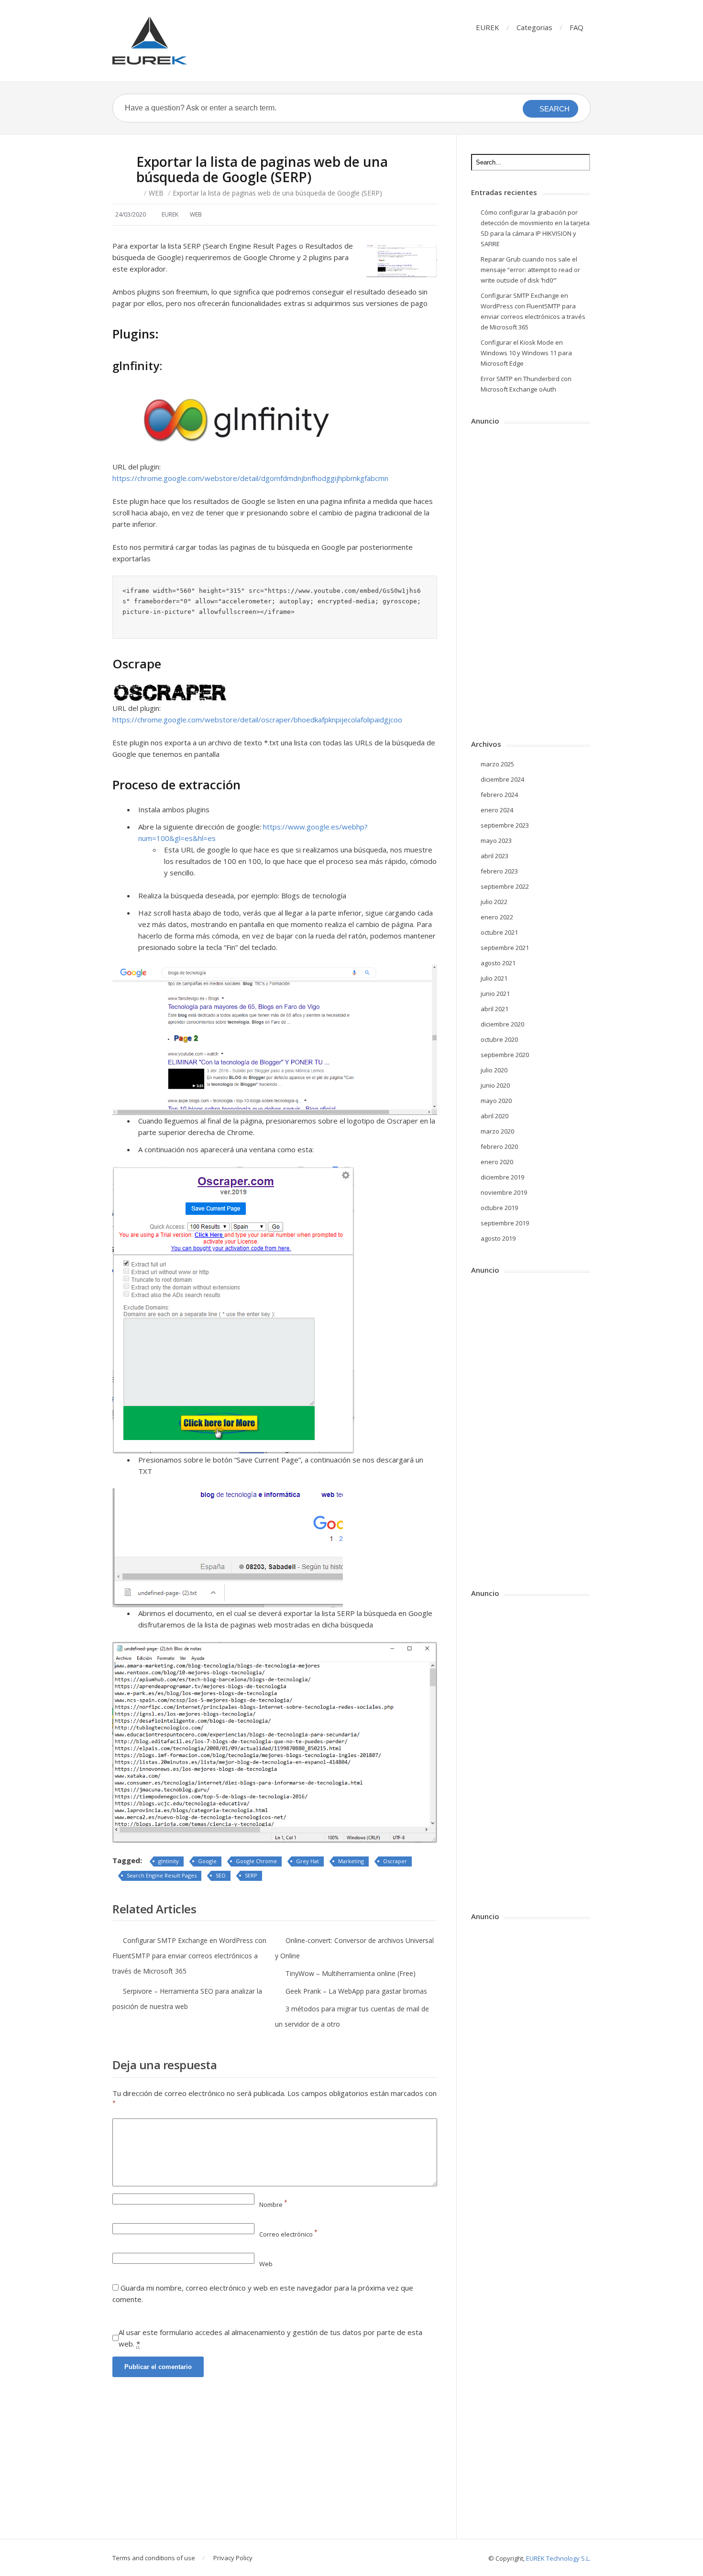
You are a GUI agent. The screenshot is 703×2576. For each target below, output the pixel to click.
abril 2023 (494, 856)
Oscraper (395, 1861)
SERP (251, 1875)
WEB (156, 193)
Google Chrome (256, 1861)
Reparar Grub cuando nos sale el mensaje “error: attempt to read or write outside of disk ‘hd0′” (530, 270)
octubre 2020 (499, 1039)
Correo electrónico (288, 2234)
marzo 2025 (497, 764)
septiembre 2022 (505, 886)
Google (207, 1861)
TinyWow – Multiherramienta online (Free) (351, 1973)
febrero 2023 (499, 871)
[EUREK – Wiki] (149, 41)
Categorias (534, 27)
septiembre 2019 (505, 1223)
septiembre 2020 (505, 1055)
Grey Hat (308, 1861)
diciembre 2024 (502, 779)
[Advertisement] (275, 2468)
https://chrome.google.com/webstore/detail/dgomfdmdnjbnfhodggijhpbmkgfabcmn (250, 478)
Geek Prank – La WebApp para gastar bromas (356, 1991)
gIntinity (169, 1861)
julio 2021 (494, 978)
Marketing (351, 1861)
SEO (221, 1875)
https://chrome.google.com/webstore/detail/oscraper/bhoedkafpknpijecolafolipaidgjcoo (257, 720)
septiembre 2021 (505, 948)
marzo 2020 (497, 1131)
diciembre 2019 (502, 1177)
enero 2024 (497, 810)
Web (266, 2264)
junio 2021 (495, 993)
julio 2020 (494, 1070)
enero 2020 (497, 1162)
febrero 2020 (499, 1146)
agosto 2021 (498, 963)
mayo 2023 (496, 840)
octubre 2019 (499, 1208)
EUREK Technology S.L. (558, 2558)
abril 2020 (494, 1116)
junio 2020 (495, 1085)
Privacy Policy (233, 2558)
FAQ (577, 27)
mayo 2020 (496, 1101)
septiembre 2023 (505, 825)
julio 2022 (494, 902)
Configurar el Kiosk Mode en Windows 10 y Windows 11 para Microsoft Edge (526, 353)
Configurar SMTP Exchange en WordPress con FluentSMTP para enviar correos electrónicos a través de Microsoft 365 (189, 1956)
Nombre (273, 2205)
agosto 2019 (498, 1238)
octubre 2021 (499, 932)
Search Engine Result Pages (162, 1875)
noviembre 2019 (504, 1192)
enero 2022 (497, 917)
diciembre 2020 (502, 1024)
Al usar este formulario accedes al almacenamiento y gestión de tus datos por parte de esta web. (270, 2338)
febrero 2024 (499, 795)
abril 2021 (494, 1009)
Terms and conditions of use (154, 2558)
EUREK (488, 27)
